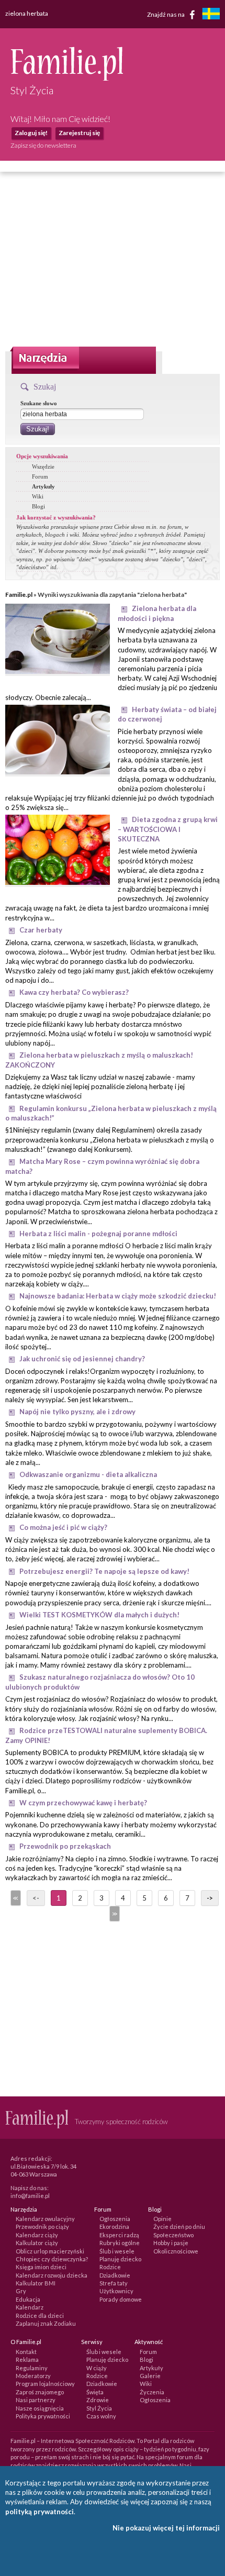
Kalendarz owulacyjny (45, 2219)
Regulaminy (32, 2368)
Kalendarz (30, 2307)
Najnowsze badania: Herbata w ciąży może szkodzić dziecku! (118, 1296)
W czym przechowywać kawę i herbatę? (83, 1803)
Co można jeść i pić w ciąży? (63, 1527)
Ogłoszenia (115, 2219)
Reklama (27, 2360)
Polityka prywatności (43, 2416)
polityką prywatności (40, 2512)
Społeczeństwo (173, 2235)
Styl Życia (99, 2408)
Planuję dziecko (120, 2259)
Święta (95, 2392)
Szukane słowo (39, 403)
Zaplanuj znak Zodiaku (46, 2323)
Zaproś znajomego (40, 2392)
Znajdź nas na (166, 14)
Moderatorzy (33, 2376)
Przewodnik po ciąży (42, 2227)
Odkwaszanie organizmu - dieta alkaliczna (88, 1474)
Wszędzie (43, 467)
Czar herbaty (41, 930)
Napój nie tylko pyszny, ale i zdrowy (77, 1412)
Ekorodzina (114, 2227)
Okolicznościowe (176, 2251)
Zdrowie (98, 2400)
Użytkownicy (116, 2291)
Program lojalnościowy (45, 2384)
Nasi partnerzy (36, 2400)
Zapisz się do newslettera (43, 145)
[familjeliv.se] (211, 15)
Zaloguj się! (31, 133)
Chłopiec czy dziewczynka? (52, 2259)
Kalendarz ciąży (37, 2235)
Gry (21, 2291)
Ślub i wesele (117, 2251)
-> (210, 1898)
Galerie (150, 2376)
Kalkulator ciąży (37, 2243)
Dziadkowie (115, 2275)
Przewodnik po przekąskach (65, 1846)
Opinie (162, 2219)
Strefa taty (114, 2283)
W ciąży (97, 2368)
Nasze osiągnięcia (40, 2408)
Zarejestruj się (79, 133)
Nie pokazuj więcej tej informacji (166, 2528)
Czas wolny (101, 2416)
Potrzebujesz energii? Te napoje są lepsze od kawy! (104, 1571)
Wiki (38, 496)
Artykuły (43, 486)
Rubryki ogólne (120, 2243)
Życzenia (152, 2392)
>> (114, 1914)
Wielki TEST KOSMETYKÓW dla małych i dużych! (99, 1615)
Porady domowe (121, 2299)
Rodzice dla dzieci (40, 2316)
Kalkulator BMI (36, 2283)
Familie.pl (19, 595)
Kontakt (26, 2352)
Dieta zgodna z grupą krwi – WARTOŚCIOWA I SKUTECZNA (168, 829)
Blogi (38, 506)
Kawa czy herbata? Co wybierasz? (74, 992)
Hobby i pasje (171, 2243)
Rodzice (110, 2267)
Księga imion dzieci (41, 2267)
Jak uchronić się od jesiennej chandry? (82, 1359)
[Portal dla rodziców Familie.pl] (67, 78)
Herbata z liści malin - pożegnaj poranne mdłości (98, 1234)
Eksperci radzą (119, 2235)
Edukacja (28, 2299)
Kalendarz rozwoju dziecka (52, 2275)
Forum (40, 476)
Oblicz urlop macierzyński (50, 2251)
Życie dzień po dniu (179, 2227)
